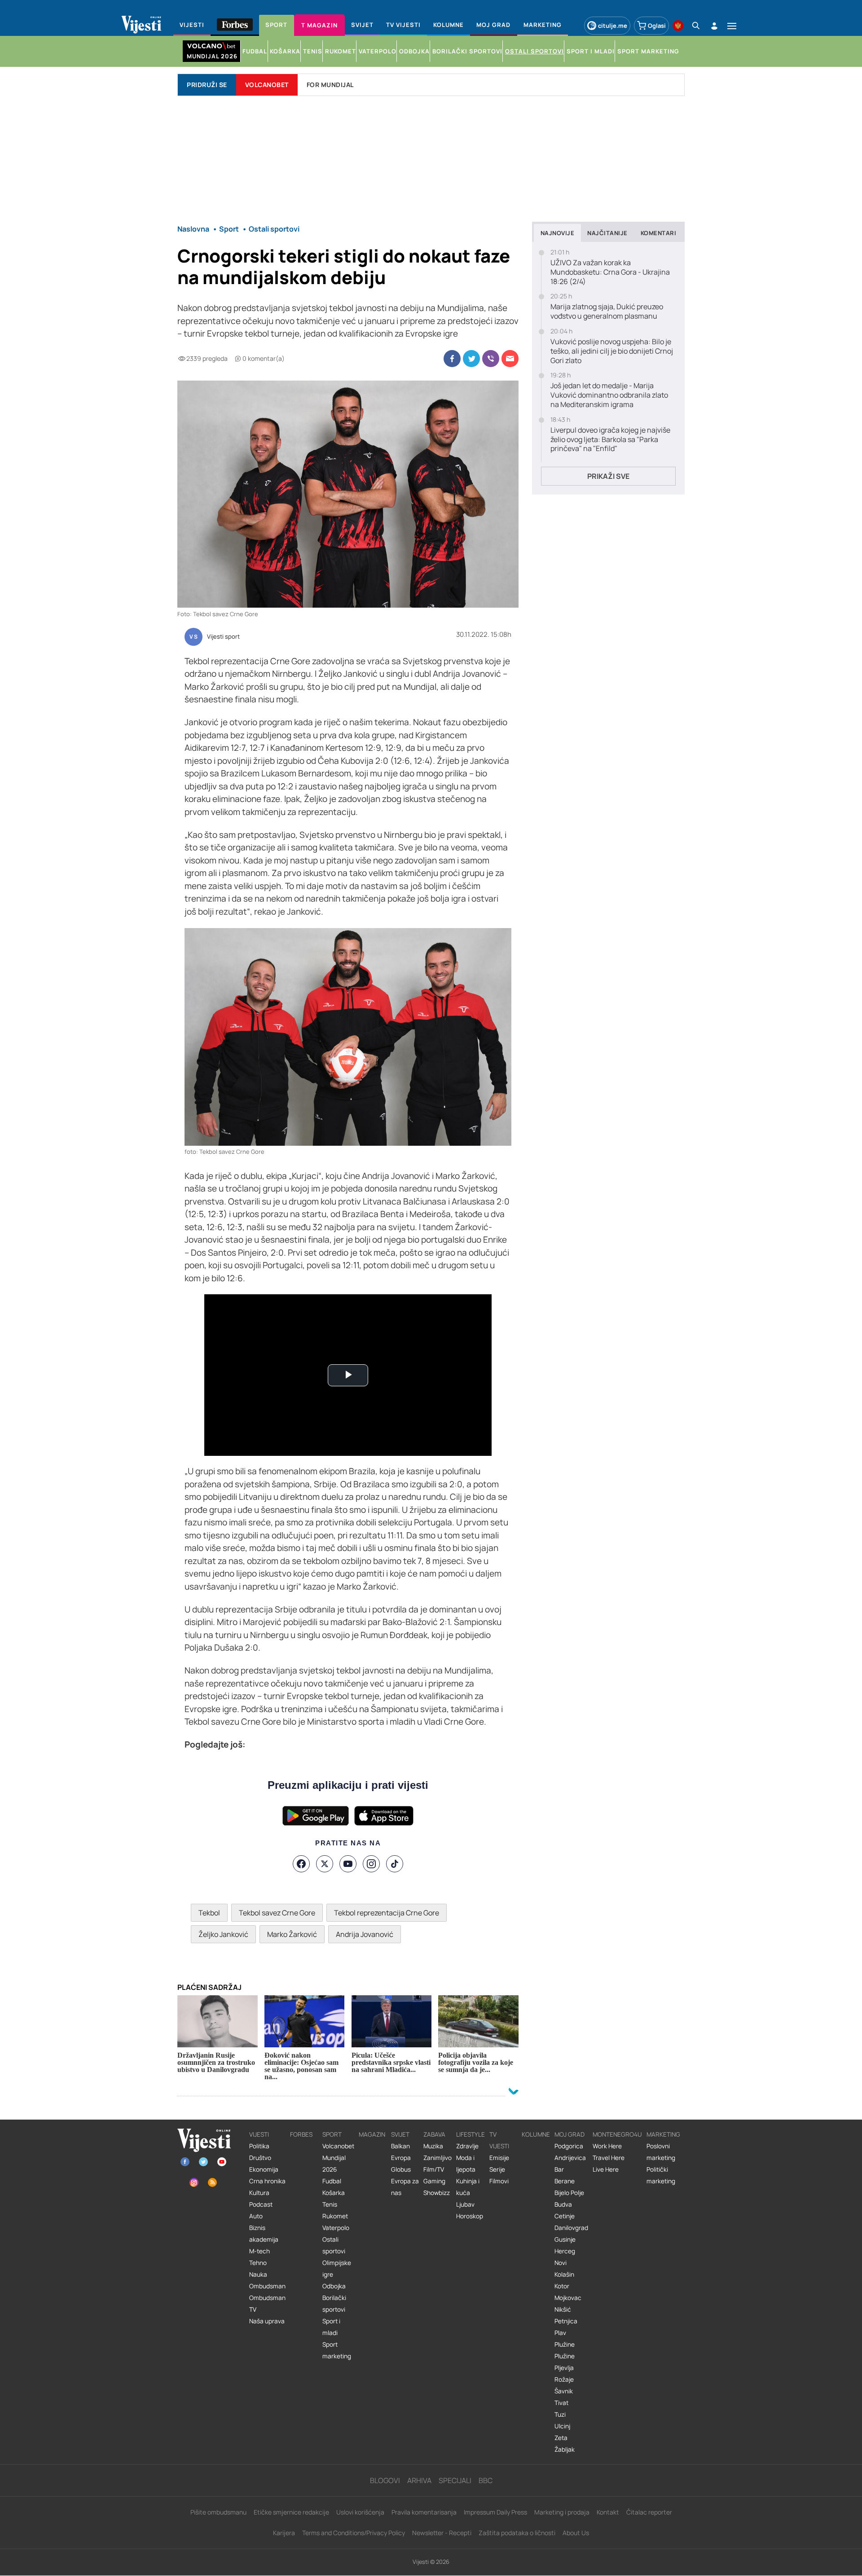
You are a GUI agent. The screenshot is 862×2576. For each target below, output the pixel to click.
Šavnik (564, 2391)
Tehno (258, 2263)
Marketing (663, 2134)
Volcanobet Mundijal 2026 (338, 2158)
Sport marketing (337, 2350)
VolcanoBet (267, 85)
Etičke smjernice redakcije (291, 2512)
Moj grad (570, 2134)
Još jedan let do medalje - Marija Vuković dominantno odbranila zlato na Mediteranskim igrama (609, 395)
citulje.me (613, 26)
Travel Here (609, 2158)
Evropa (401, 2158)
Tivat (561, 2403)
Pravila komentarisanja (424, 2512)
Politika (259, 2146)
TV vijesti (499, 2140)
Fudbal (332, 2181)
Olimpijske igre (337, 2269)
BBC (486, 2480)
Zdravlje (467, 2146)
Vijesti (259, 2134)
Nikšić (563, 2309)
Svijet (400, 2134)
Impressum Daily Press (495, 2512)
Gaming (434, 2181)
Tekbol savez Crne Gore (277, 1913)
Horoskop (470, 2216)
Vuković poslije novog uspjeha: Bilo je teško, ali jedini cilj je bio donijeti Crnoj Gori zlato (612, 351)
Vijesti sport (223, 637)
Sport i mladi (331, 2327)
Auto (256, 2216)
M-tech (259, 2251)
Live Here (606, 2169)
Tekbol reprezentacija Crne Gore (387, 1913)
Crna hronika (267, 2181)
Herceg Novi (565, 2257)
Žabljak (565, 2449)
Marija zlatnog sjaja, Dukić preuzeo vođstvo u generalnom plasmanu (607, 311)
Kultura (259, 2193)
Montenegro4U (617, 2134)
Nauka (258, 2274)
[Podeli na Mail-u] (510, 359)
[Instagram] (371, 1864)
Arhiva (419, 2480)
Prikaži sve (608, 476)
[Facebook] (301, 1864)
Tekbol (209, 1913)
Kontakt (608, 2512)
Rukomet (335, 2216)
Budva (563, 2204)
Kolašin (564, 2274)
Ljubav (465, 2204)
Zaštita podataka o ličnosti (517, 2533)
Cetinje (565, 2216)
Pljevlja (564, 2368)
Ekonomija (264, 2169)
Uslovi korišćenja (360, 2512)
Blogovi (385, 2480)
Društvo (260, 2158)
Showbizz (437, 2193)
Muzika (433, 2146)
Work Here (607, 2146)
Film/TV (434, 2169)
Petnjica (566, 2321)
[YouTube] (348, 1864)
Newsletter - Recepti (442, 2533)
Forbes (301, 2134)
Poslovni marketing (661, 2152)
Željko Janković (223, 1934)
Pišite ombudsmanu (218, 2512)
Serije (497, 2169)
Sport (332, 2134)
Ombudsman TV (267, 2304)
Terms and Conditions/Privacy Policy (354, 2533)
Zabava (434, 2134)
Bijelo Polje (569, 2193)
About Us (576, 2533)
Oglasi (657, 26)
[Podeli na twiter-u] (471, 359)
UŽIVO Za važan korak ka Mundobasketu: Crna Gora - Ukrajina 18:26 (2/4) (610, 272)
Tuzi (560, 2414)
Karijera (284, 2533)
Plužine (565, 2344)
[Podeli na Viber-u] (491, 359)
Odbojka (334, 2286)
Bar (559, 2169)
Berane (565, 2181)
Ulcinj (562, 2426)
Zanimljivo (438, 2158)
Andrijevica (570, 2158)
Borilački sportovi (334, 2304)
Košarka (334, 2193)
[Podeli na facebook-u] (452, 359)
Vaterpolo (336, 2228)
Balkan (400, 2146)
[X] (325, 1864)
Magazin (372, 2134)
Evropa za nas (405, 2187)
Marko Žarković (292, 1934)
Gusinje (565, 2239)
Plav (560, 2333)
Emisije (499, 2158)
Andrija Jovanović (365, 1934)
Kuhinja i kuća (468, 2187)
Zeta (561, 2438)
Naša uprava (267, 2321)
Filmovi (499, 2181)
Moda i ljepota (466, 2164)
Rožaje (564, 2379)
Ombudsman (267, 2286)
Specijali (455, 2480)
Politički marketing (661, 2175)
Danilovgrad (571, 2228)
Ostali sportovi (334, 2245)
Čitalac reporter (649, 2512)
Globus (401, 2169)
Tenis (330, 2204)
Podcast (261, 2204)
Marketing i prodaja (562, 2512)
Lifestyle (471, 2134)
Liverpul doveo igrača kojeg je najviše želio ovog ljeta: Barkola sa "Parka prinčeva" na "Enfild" (610, 439)
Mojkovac (568, 2298)
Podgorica (569, 2146)
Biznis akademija (264, 2234)
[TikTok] (395, 1864)
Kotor (562, 2286)
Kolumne (536, 2134)
